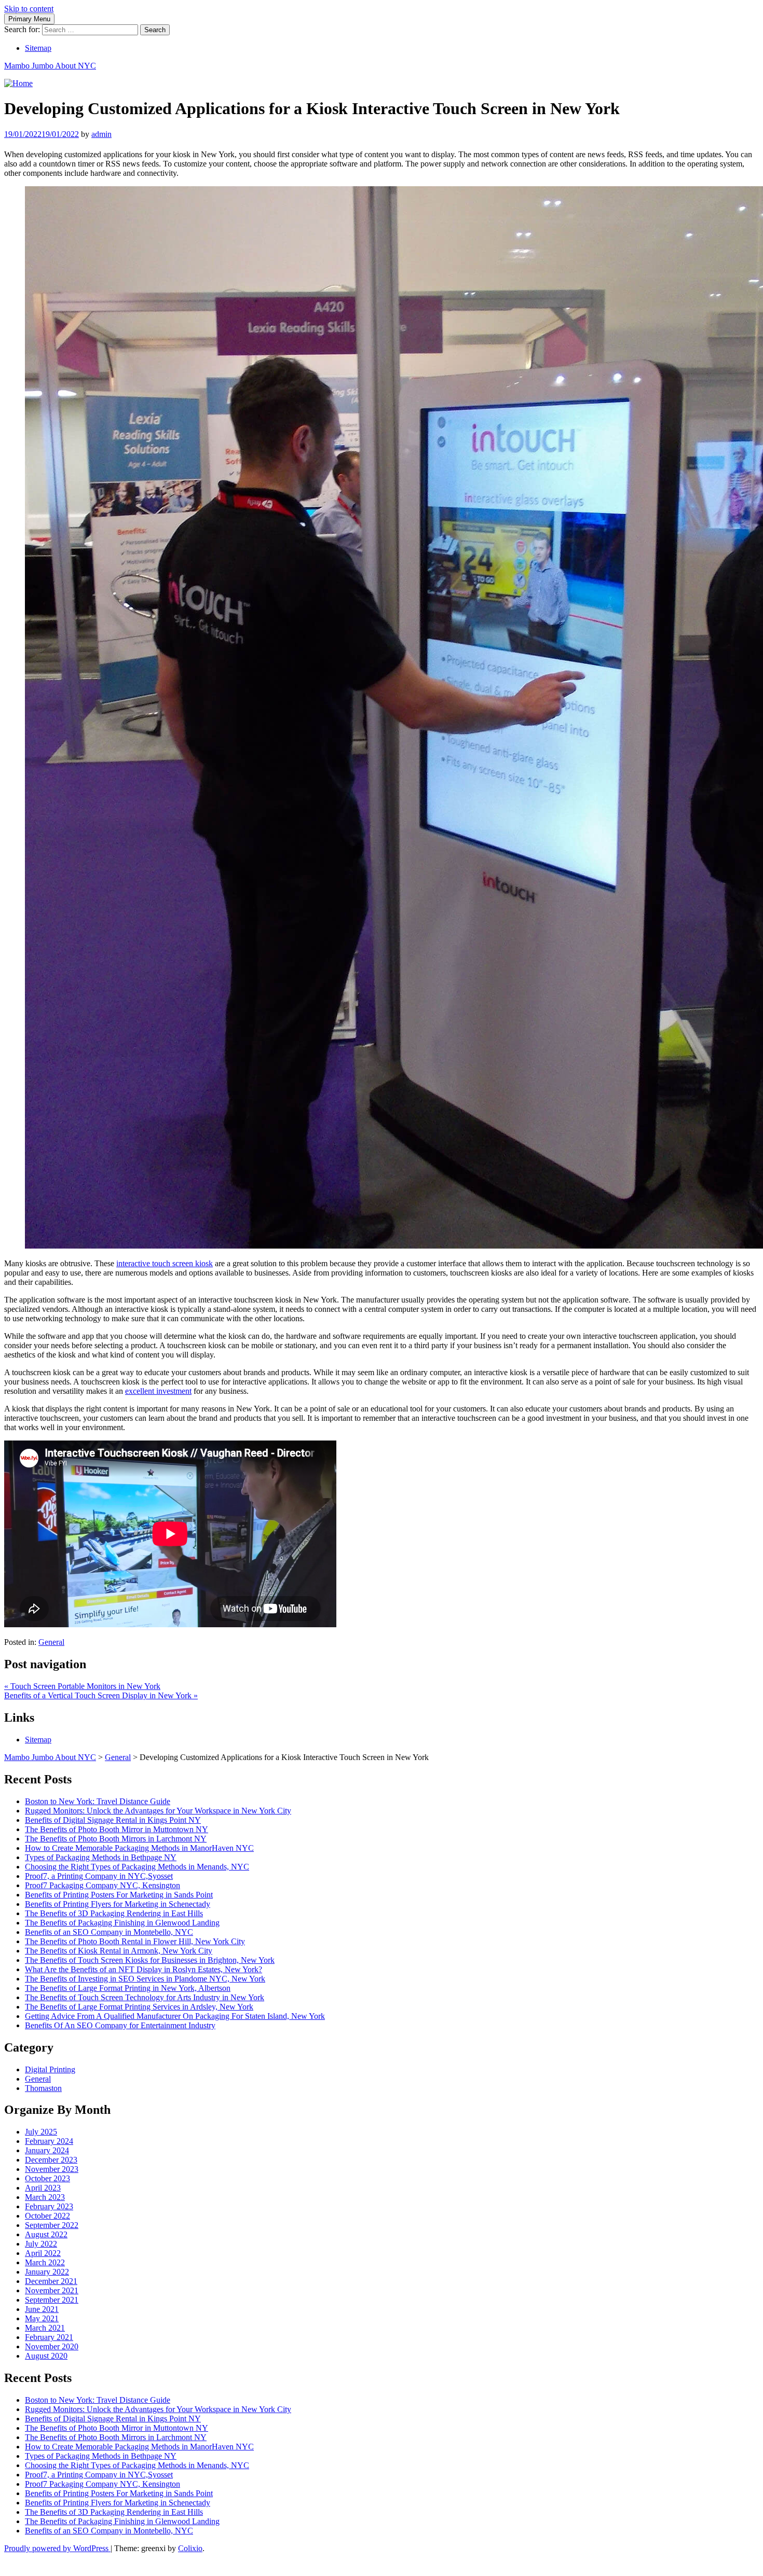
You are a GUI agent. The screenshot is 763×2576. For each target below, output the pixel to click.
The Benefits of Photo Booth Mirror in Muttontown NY (117, 1829)
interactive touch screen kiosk (165, 1263)
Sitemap (38, 48)
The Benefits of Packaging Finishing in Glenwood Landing (122, 1923)
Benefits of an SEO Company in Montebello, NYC (109, 1932)
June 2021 (42, 2309)
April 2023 (43, 2188)
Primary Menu (29, 19)
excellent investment (158, 1391)
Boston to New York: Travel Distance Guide (98, 1801)
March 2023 (45, 2197)
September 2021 (52, 2300)
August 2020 (46, 2356)
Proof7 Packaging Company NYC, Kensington (103, 1885)
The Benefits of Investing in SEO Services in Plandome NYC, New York (145, 1979)
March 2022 (45, 2262)
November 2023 (52, 2169)
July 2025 (41, 2132)
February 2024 (49, 2141)
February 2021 (49, 2337)
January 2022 (47, 2272)
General (51, 1642)
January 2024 (47, 2150)
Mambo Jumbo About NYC (50, 66)
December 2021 (51, 2281)
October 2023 (47, 2178)
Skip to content (29, 9)
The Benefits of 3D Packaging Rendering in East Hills (114, 1913)
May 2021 (42, 2318)
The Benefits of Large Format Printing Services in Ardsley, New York (139, 2007)
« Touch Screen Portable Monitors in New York (82, 1686)
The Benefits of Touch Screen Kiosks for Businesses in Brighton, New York (150, 1960)
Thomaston (43, 2088)
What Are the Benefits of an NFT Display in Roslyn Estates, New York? (144, 1969)
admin (101, 134)
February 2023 (49, 2206)
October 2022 (47, 2216)
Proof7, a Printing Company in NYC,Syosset (99, 1876)
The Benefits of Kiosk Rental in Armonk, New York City (119, 1951)
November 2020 (52, 2346)
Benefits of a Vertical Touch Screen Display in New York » (101, 1695)
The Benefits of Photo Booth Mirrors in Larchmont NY (116, 1839)
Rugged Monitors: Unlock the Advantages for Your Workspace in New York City (158, 1811)
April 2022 (43, 2253)
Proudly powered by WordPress (57, 2548)
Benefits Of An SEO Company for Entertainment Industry (120, 2025)
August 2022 (46, 2234)
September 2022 (52, 2225)
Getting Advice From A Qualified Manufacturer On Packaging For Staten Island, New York (175, 2016)
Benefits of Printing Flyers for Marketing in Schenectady (118, 1904)
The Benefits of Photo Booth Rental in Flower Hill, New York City (135, 1941)
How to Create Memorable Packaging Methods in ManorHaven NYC (139, 1848)
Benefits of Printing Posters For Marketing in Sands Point (119, 1895)
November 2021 (52, 2290)
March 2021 (45, 2328)
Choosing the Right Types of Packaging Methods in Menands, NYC (137, 1867)
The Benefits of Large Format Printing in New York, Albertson (128, 1988)
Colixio (190, 2548)
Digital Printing (50, 2069)
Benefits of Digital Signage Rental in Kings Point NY (113, 1820)
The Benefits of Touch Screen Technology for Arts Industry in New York (145, 1997)
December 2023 (51, 2160)
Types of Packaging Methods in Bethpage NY (101, 1857)
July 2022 (41, 2244)
